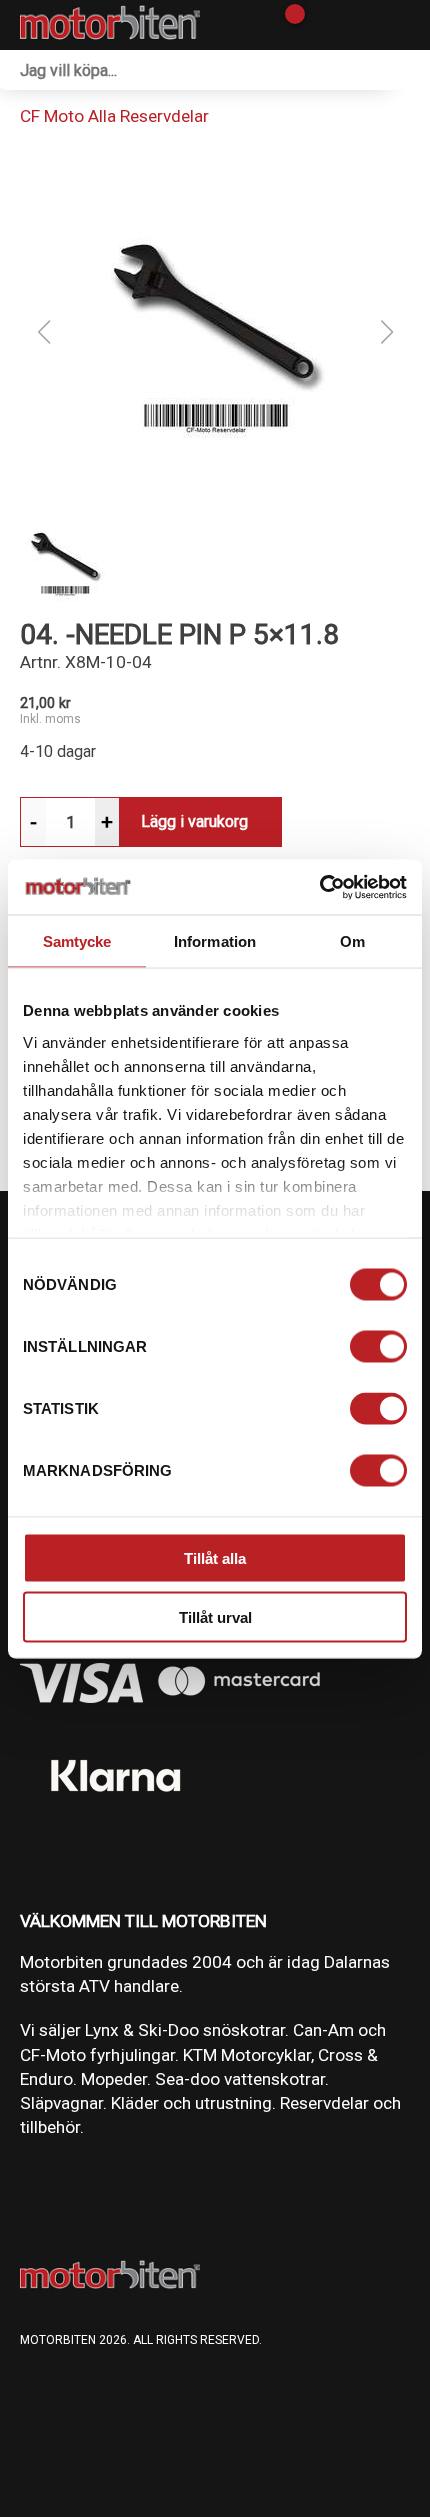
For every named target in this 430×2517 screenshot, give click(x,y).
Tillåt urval (215, 1616)
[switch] (378, 1347)
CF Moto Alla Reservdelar (114, 116)
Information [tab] (215, 941)
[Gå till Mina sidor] (322, 25)
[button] (215, 332)
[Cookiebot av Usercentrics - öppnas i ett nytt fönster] (319, 887)
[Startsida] (110, 25)
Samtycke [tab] (77, 941)
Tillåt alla (215, 1558)
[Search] (410, 70)
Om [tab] (352, 941)
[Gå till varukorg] (287, 25)
